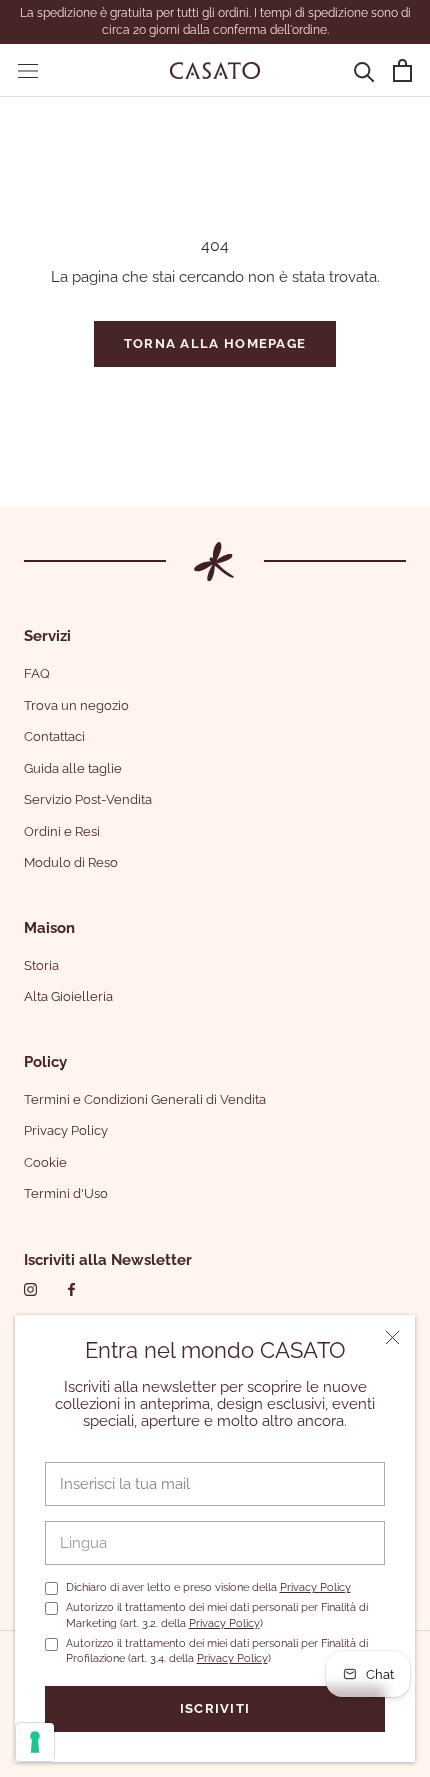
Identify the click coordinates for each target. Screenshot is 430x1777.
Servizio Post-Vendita (88, 799)
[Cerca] (364, 70)
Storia (41, 965)
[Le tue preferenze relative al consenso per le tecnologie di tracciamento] (35, 1742)
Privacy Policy (315, 1587)
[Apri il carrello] (402, 70)
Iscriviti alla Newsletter (108, 1260)
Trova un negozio (76, 705)
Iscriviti (215, 1708)
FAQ (37, 673)
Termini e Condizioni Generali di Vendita (145, 1099)
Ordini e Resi (62, 831)
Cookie (45, 1162)
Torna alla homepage (215, 343)
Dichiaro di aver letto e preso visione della (208, 1587)
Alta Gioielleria (68, 996)
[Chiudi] (392, 1337)
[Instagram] (30, 1289)
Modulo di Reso (71, 862)
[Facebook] (71, 1289)
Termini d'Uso (66, 1193)
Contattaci (54, 736)
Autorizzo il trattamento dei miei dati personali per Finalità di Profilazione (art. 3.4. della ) (217, 1651)
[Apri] (28, 70)
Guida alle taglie (73, 768)
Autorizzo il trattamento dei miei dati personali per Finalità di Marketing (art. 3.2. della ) (217, 1615)
